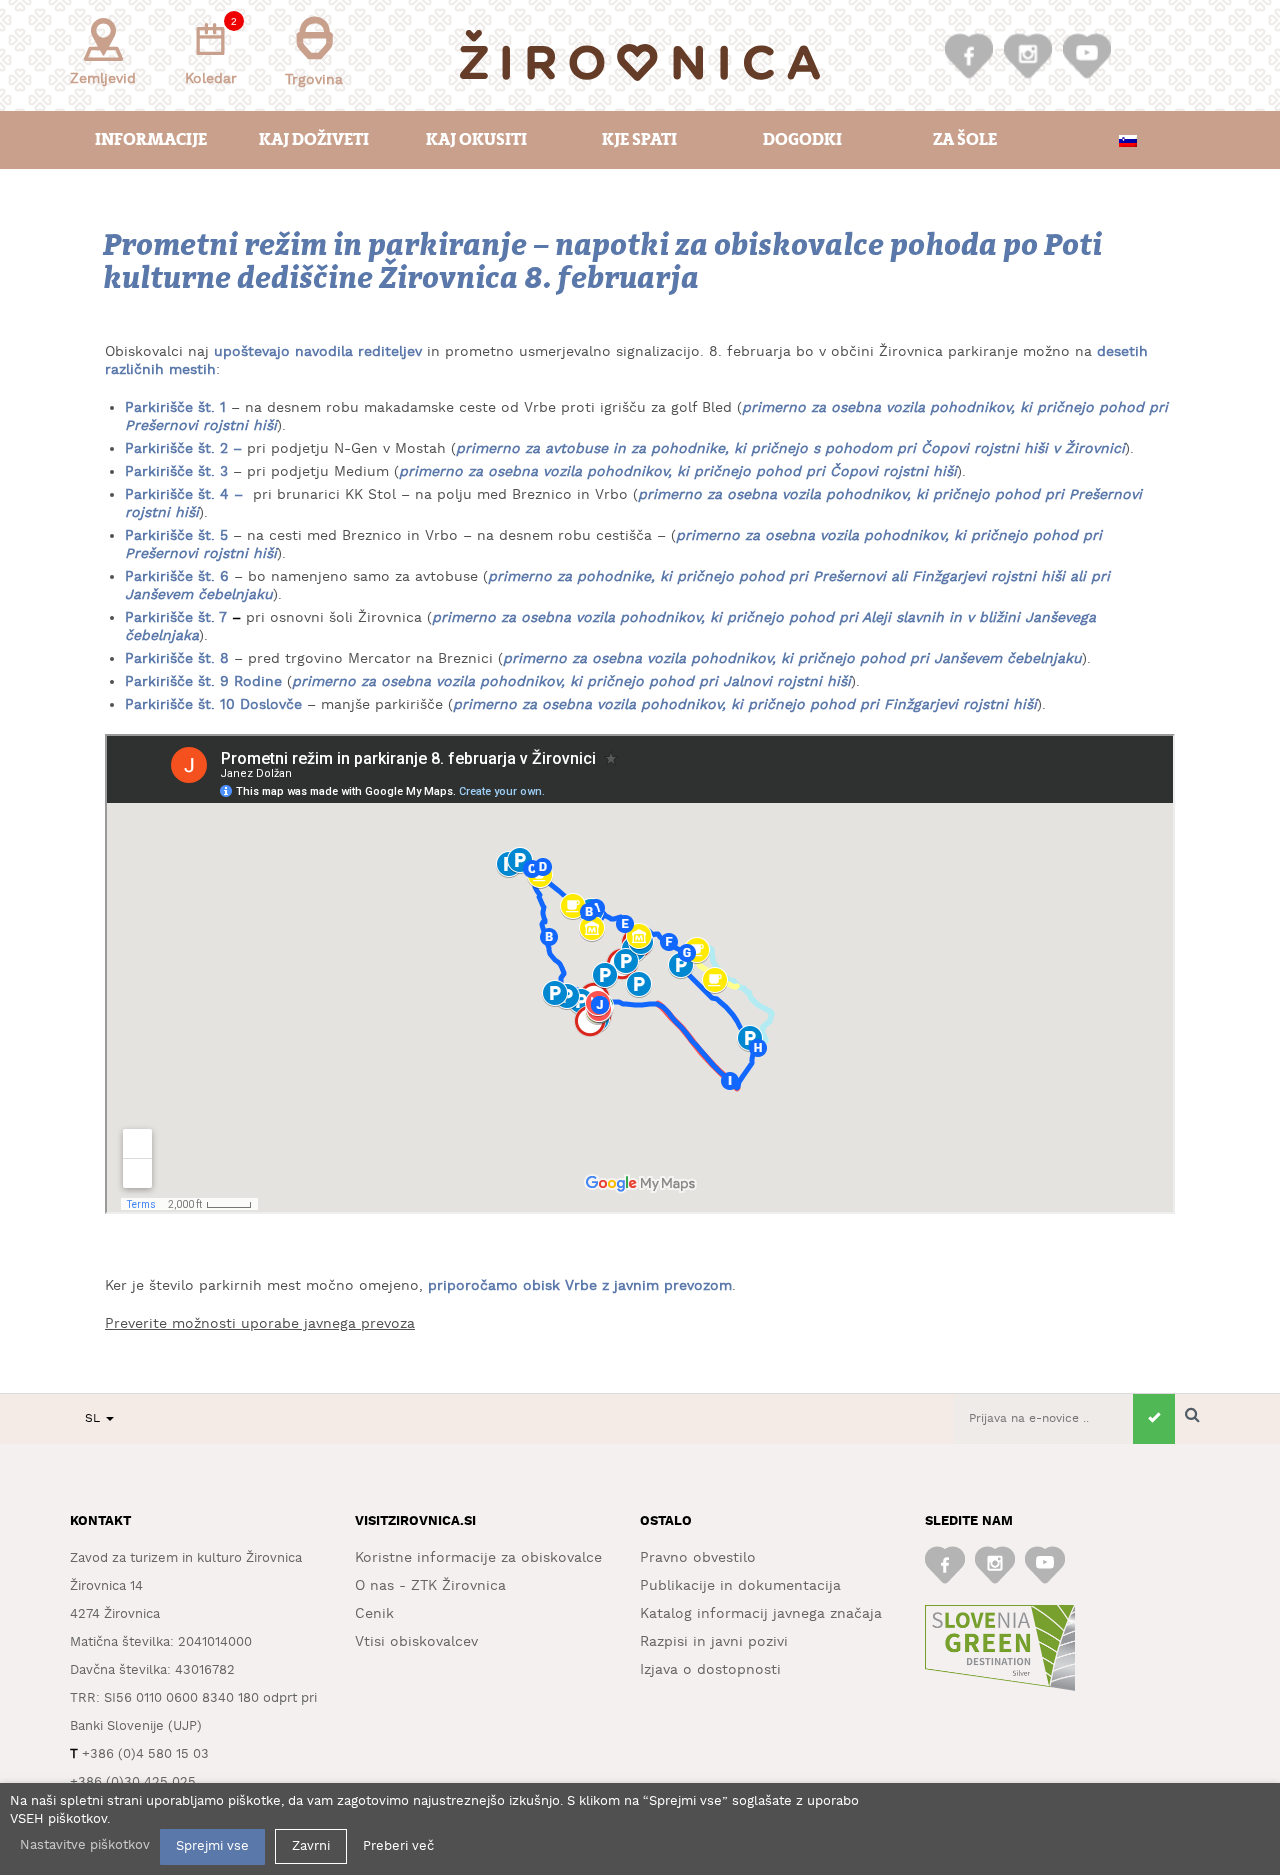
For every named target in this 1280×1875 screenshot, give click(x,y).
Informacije (151, 139)
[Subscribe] (1154, 1419)
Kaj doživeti (314, 139)
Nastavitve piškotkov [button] (85, 1845)
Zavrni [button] (311, 1846)
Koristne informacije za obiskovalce (478, 1558)
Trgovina (314, 80)
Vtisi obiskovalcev (416, 1642)
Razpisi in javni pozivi (714, 1642)
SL (94, 1418)
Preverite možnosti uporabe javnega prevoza (260, 1324)
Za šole (965, 139)
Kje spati (639, 139)
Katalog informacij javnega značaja (761, 1614)
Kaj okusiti (476, 139)
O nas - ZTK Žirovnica (430, 1586)
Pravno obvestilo (698, 1558)
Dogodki (802, 139)
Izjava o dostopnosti (710, 1670)
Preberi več (398, 1846)
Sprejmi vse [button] (212, 1846)
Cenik (374, 1614)
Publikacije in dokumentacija (740, 1586)
